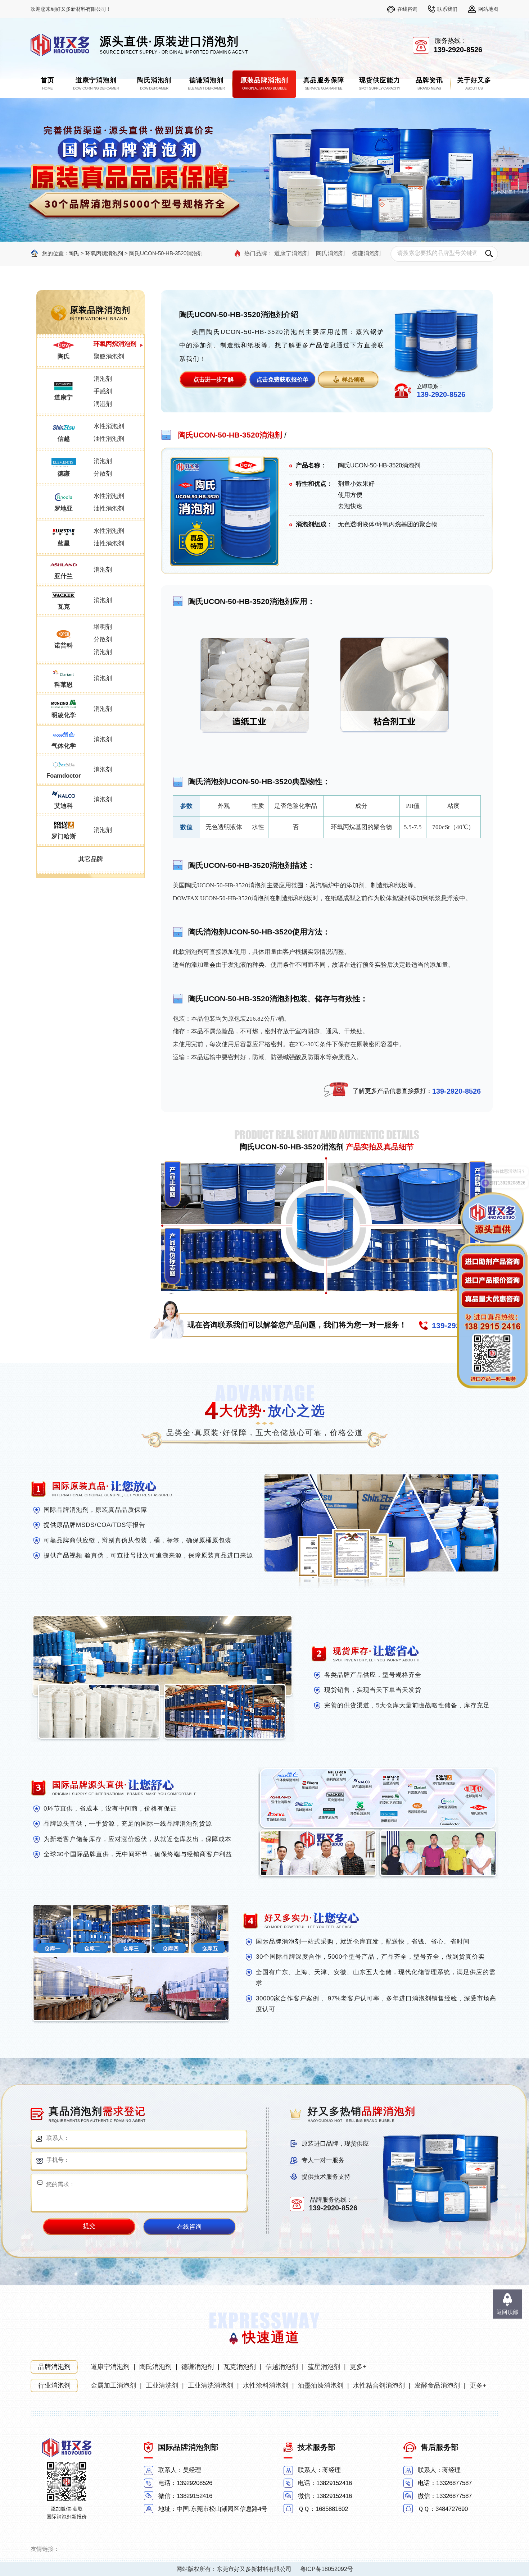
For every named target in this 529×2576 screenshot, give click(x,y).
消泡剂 (103, 379)
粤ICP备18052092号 (327, 2569)
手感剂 (103, 391)
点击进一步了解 (213, 379)
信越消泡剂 (282, 2367)
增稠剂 (103, 627)
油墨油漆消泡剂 (321, 2385)
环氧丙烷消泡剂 (104, 253)
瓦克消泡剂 (240, 2367)
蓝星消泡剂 (324, 2367)
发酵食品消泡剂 (437, 2385)
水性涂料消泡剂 (266, 2385)
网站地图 (488, 9)
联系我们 (447, 9)
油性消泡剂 (109, 439)
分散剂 (103, 474)
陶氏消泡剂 (330, 253)
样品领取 (353, 379)
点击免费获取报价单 (282, 379)
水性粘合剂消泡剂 (379, 2385)
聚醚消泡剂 (109, 356)
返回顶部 (507, 2312)
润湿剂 (103, 404)
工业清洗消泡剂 (211, 2385)
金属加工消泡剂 (113, 2385)
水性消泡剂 (109, 426)
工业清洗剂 (162, 2385)
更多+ (358, 2367)
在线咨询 (407, 9)
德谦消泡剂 (366, 253)
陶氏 (74, 253)
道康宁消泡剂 (291, 253)
